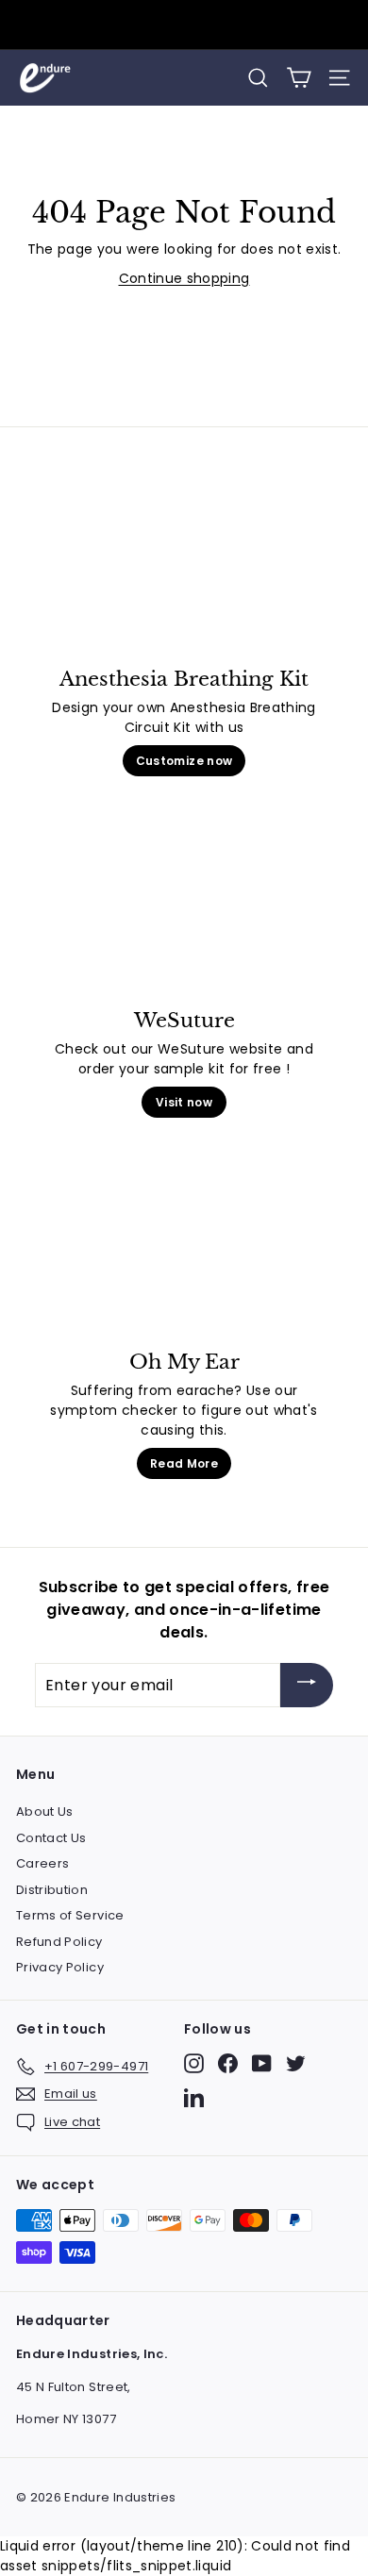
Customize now (184, 761)
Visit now (184, 1102)
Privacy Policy (60, 1967)
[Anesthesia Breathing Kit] (184, 569)
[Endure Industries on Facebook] (228, 2063)
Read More (184, 1463)
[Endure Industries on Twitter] (296, 2063)
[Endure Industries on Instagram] (194, 2063)
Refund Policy (59, 1942)
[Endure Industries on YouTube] (262, 2063)
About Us (45, 1812)
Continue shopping (184, 278)
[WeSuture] (184, 910)
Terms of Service (70, 1915)
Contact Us (51, 1838)
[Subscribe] (307, 1685)
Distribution (52, 1890)
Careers (42, 1863)
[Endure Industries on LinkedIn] (194, 2097)
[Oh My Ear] (184, 1252)
